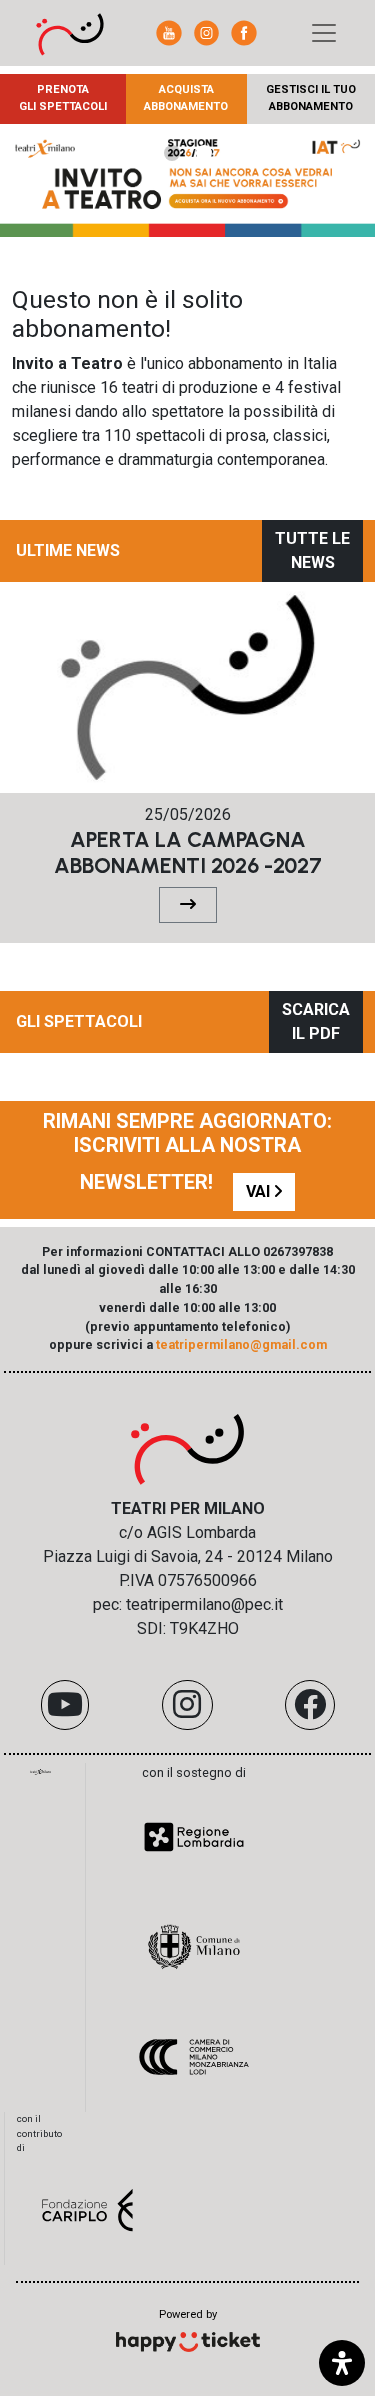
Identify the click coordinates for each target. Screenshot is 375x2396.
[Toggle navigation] (324, 33)
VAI (260, 1191)
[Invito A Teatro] (70, 33)
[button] (172, 153)
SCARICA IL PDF (316, 1021)
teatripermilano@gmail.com (241, 1344)
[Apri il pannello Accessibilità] (342, 2363)
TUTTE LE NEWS (312, 550)
